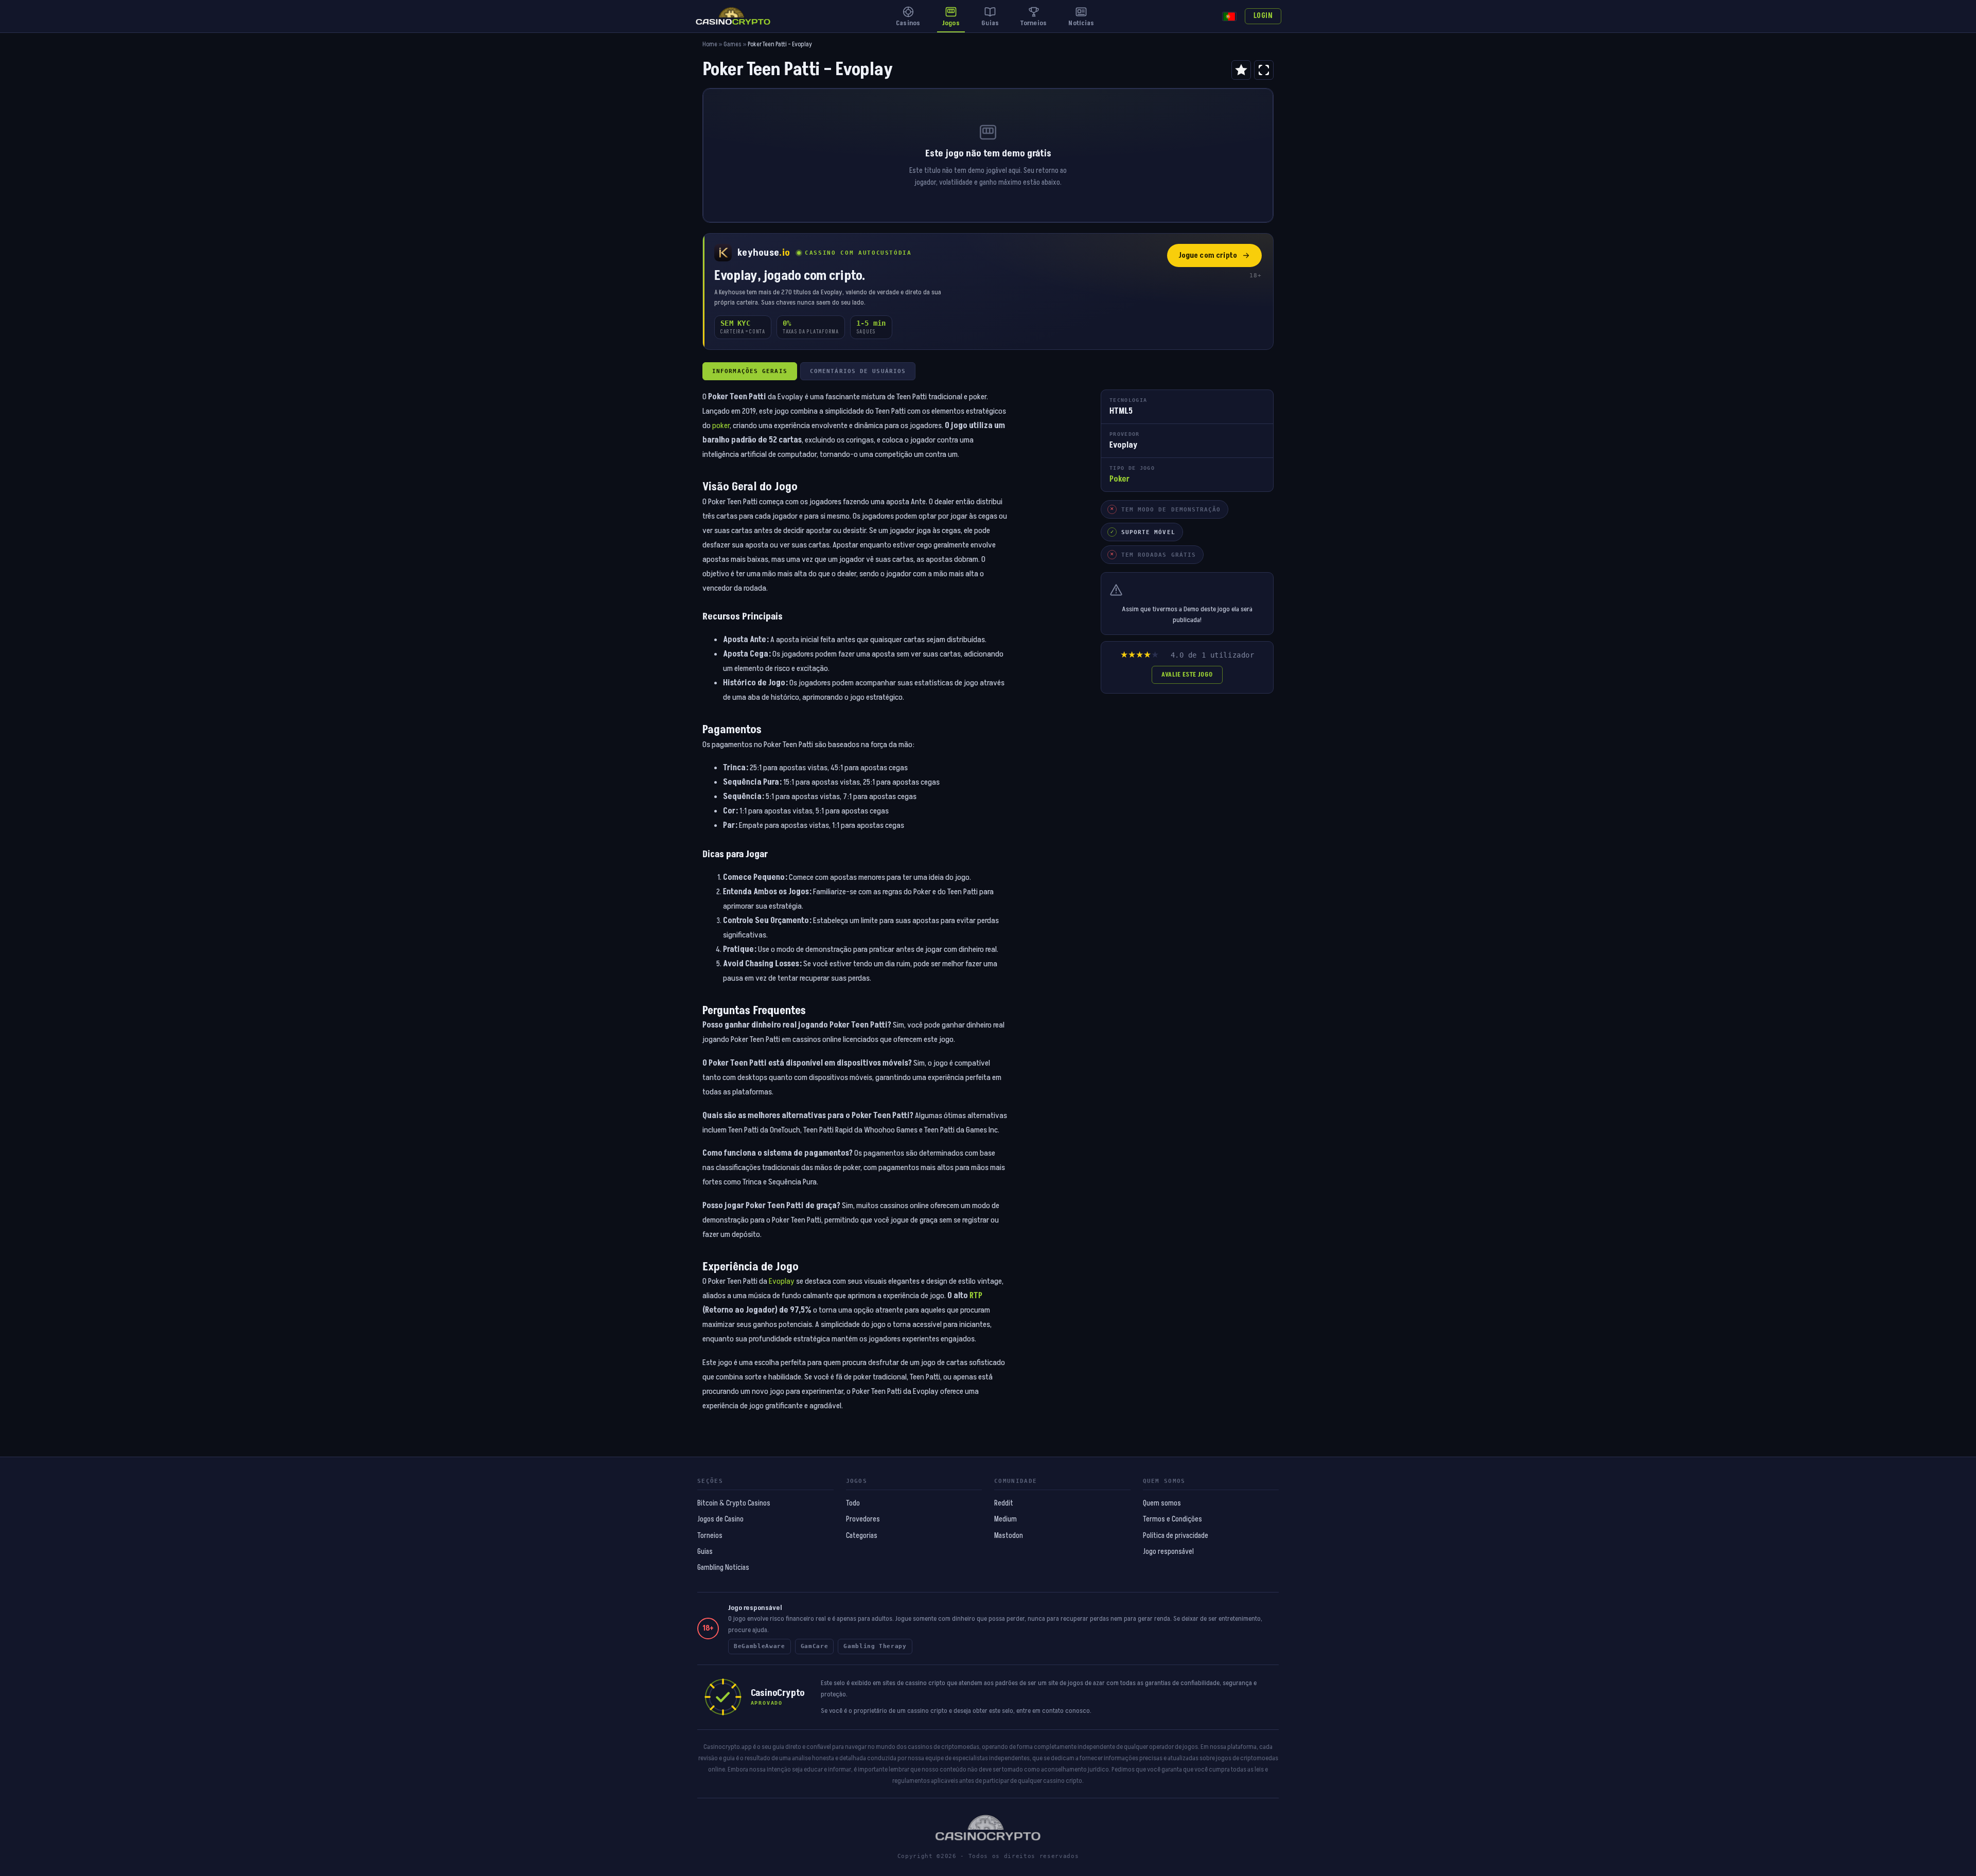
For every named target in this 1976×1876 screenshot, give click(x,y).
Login (1263, 16)
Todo (853, 1503)
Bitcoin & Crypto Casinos (734, 1503)
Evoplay (782, 1281)
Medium (1005, 1519)
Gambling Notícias (723, 1568)
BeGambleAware (760, 1646)
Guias (705, 1552)
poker (721, 426)
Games (733, 45)
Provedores (863, 1519)
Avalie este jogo (1187, 675)
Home (710, 45)
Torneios (710, 1536)
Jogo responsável (1168, 1552)
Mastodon (1009, 1536)
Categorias (862, 1536)
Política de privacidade (1176, 1536)
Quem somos (1162, 1503)
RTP (976, 1296)
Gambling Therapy (875, 1646)
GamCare (815, 1646)
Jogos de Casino (720, 1519)
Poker (1119, 479)
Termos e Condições (1172, 1519)
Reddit (1004, 1503)
